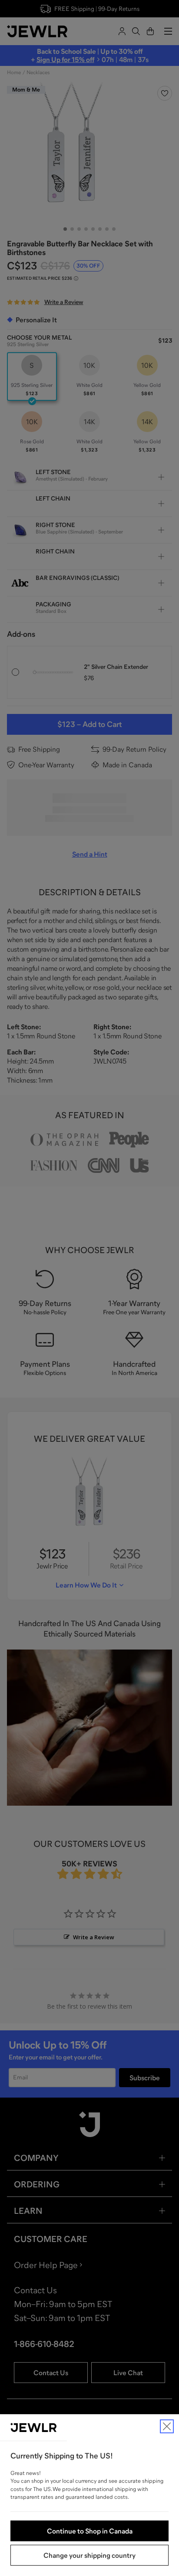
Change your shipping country (89, 2555)
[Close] (167, 2426)
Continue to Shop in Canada (90, 2531)
